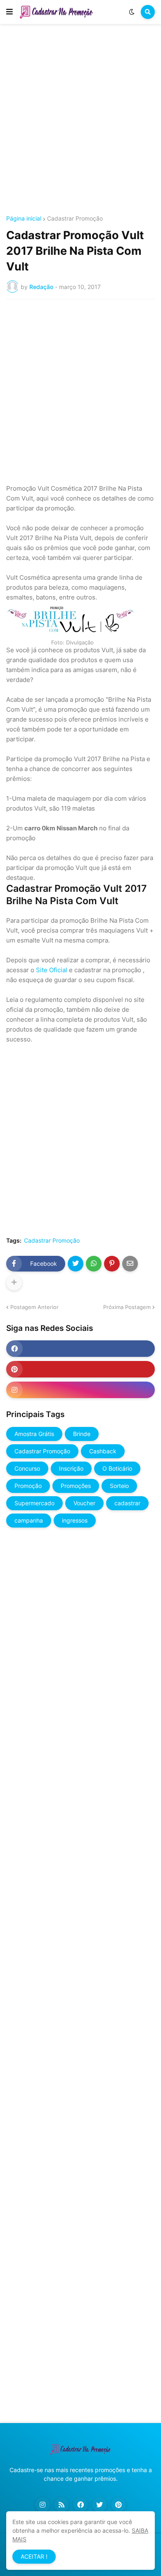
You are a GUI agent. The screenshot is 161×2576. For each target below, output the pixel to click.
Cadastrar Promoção (75, 219)
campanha (29, 1520)
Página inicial (24, 219)
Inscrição (71, 1468)
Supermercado (34, 1503)
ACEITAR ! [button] (34, 2556)
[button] (9, 12)
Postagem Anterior (34, 1307)
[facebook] (80, 1349)
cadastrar (127, 1503)
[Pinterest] (112, 1264)
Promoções (76, 1486)
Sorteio (119, 1486)
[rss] (62, 2505)
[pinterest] (80, 1369)
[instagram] (80, 1390)
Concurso (27, 1468)
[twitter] (99, 2505)
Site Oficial (52, 970)
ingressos (75, 1520)
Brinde (82, 1434)
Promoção (28, 1486)
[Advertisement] (80, 121)
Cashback (103, 1451)
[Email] (130, 1264)
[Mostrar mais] (14, 1283)
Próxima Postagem (127, 1307)
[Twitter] (76, 1264)
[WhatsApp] (94, 1264)
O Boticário (117, 1468)
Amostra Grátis (34, 1434)
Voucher (84, 1503)
